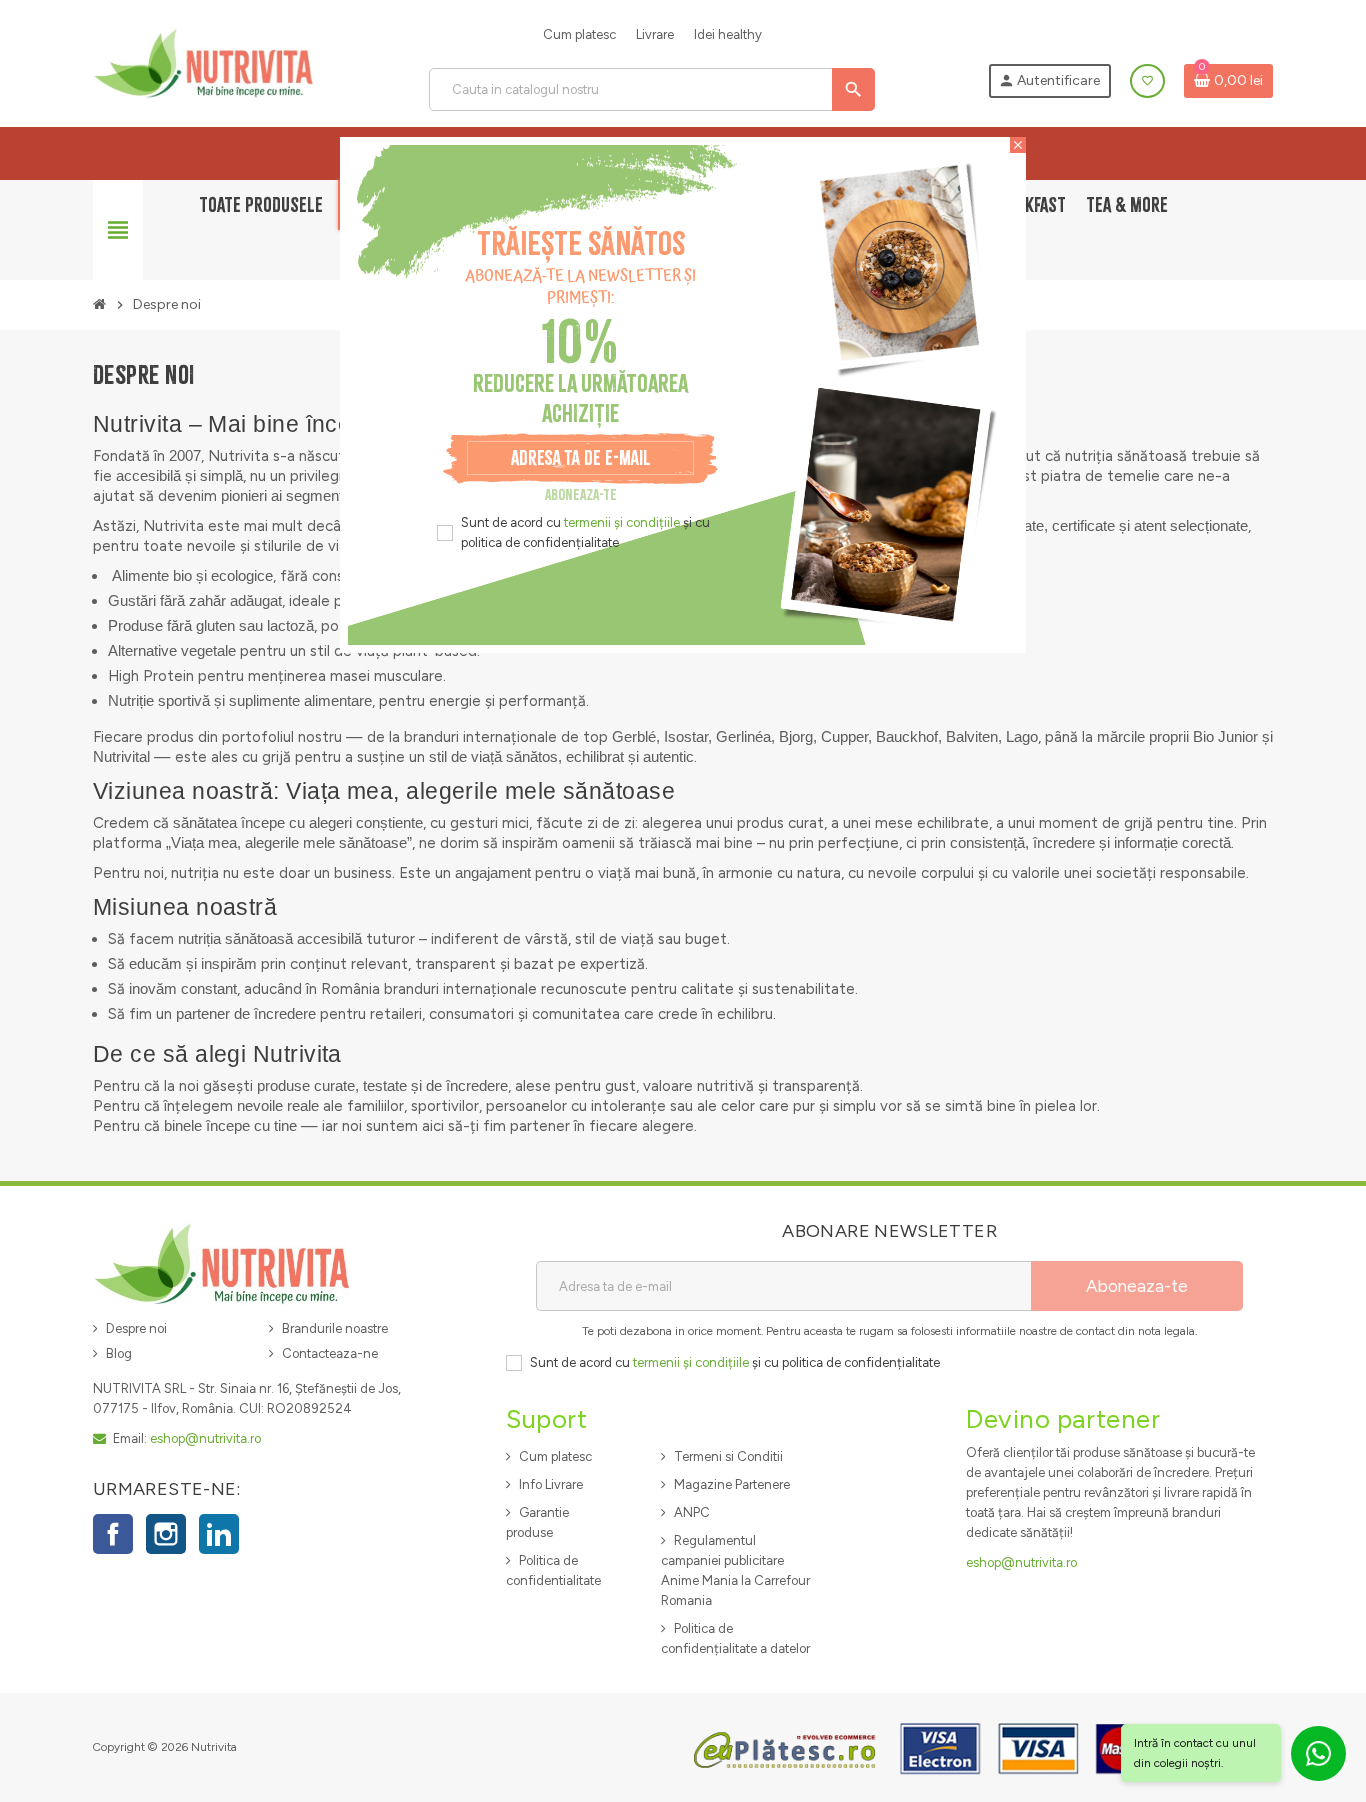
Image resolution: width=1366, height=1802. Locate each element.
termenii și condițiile (622, 522)
